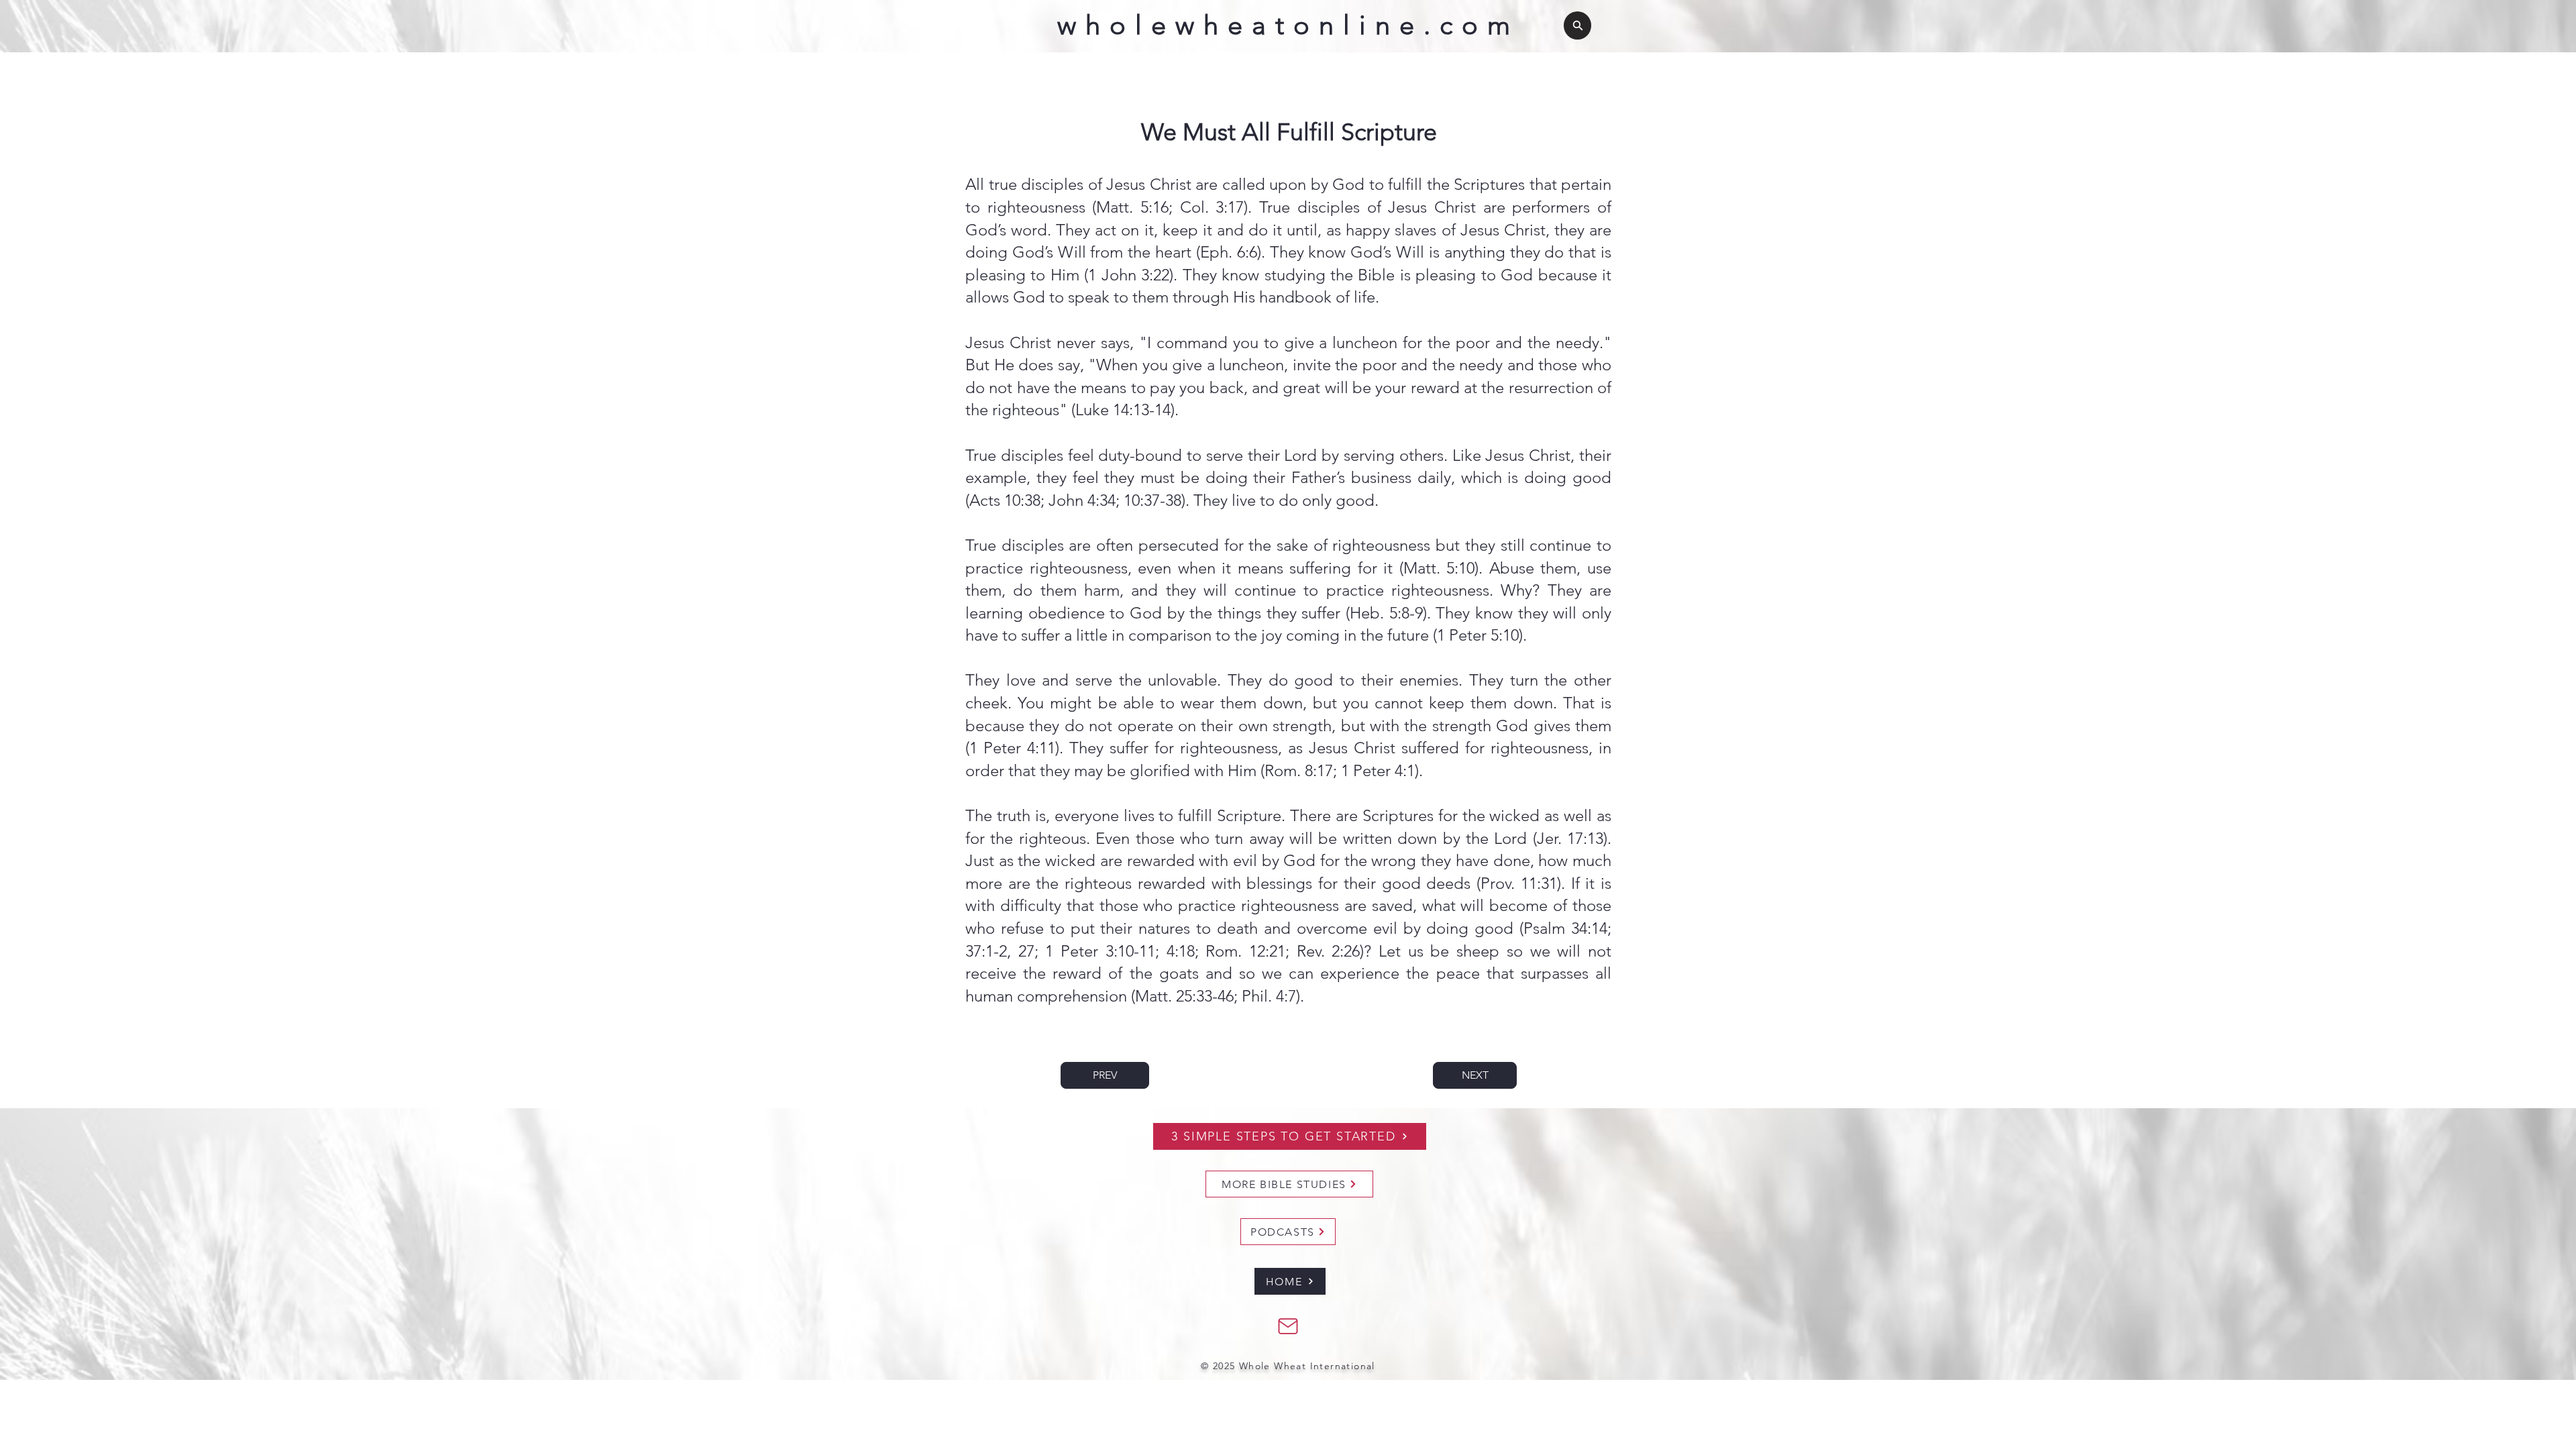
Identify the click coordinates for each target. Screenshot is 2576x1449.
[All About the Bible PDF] (1288, 1326)
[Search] (1577, 25)
